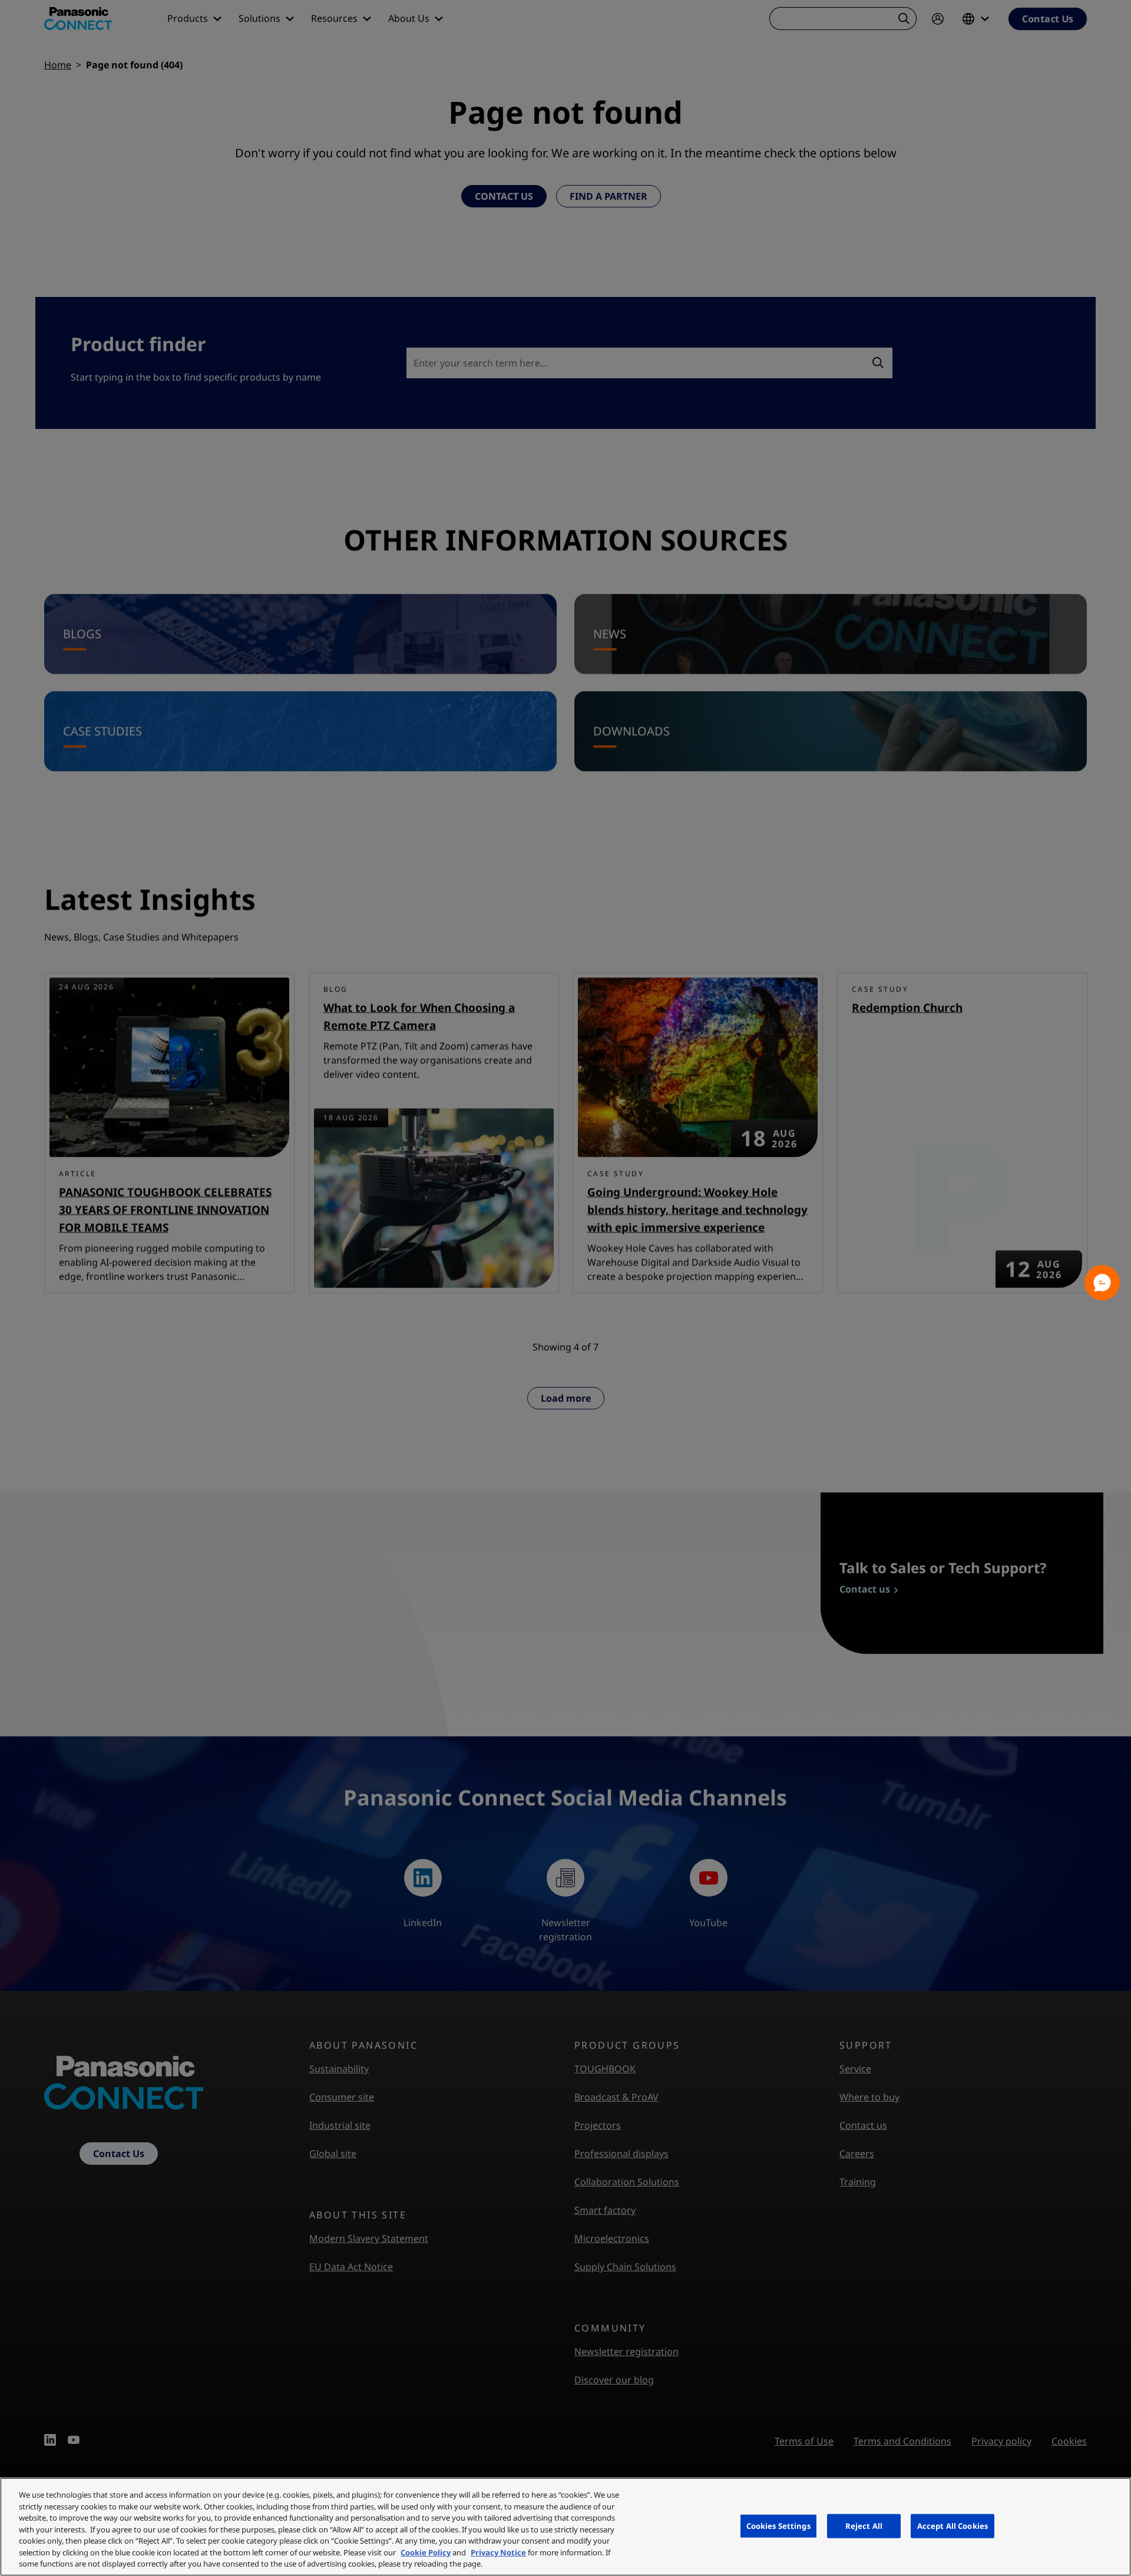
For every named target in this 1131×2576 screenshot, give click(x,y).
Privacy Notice (498, 2552)
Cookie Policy (426, 2552)
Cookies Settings (778, 2525)
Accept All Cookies (953, 2525)
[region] (565, 2527)
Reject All (864, 2525)
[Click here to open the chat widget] (1102, 1283)
